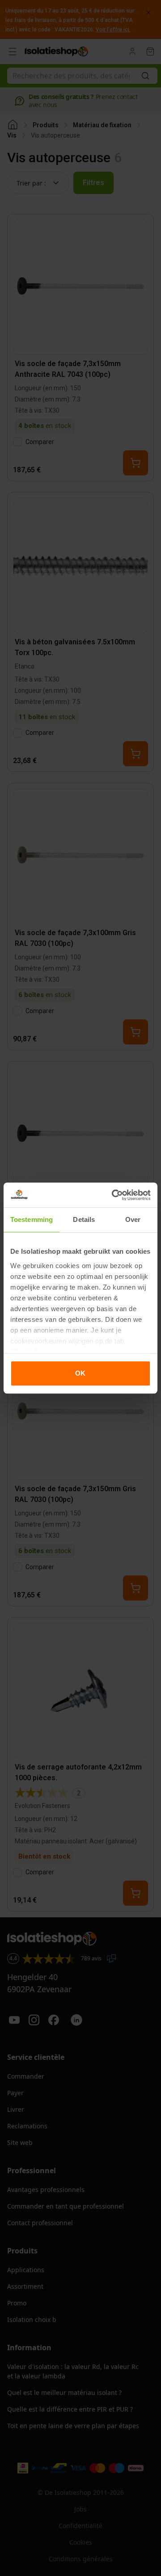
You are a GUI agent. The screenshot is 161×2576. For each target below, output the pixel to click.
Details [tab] (84, 1219)
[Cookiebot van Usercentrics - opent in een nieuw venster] (114, 1195)
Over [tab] (133, 1219)
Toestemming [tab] (32, 1219)
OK (80, 1373)
